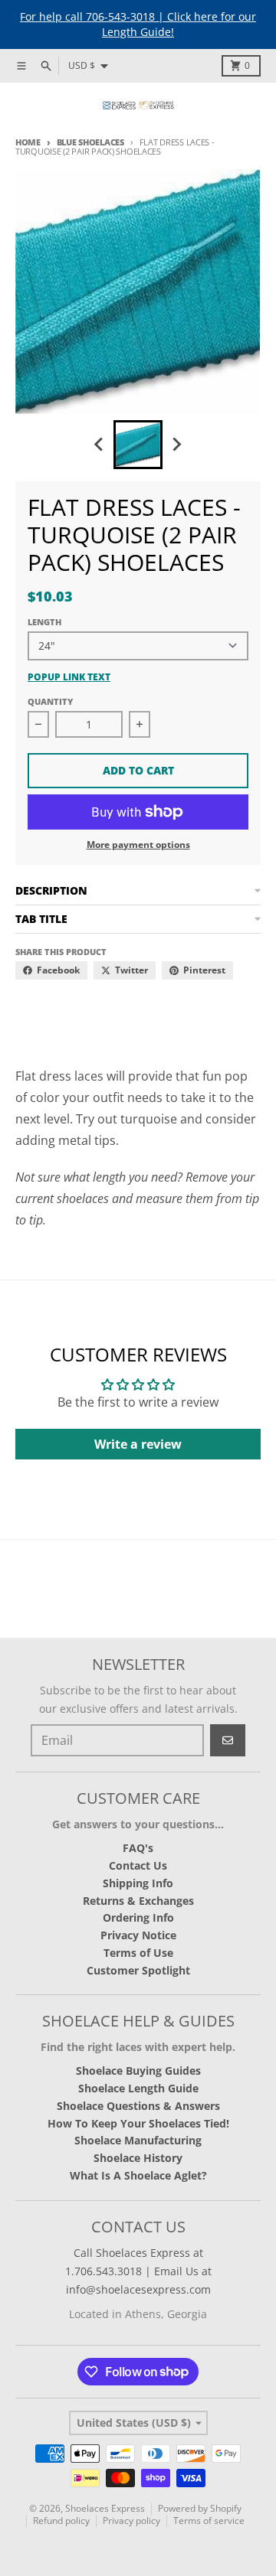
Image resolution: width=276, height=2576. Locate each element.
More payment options (138, 845)
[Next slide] (176, 445)
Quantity (50, 701)
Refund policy (61, 2521)
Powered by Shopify (200, 2508)
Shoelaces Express (105, 2508)
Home (28, 142)
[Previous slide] (100, 445)
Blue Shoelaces (90, 142)
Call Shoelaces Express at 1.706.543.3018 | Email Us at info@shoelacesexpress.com (138, 2271)
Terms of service (209, 2521)
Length (44, 622)
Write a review (138, 1444)
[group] (138, 445)
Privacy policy (131, 2521)
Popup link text (69, 677)
